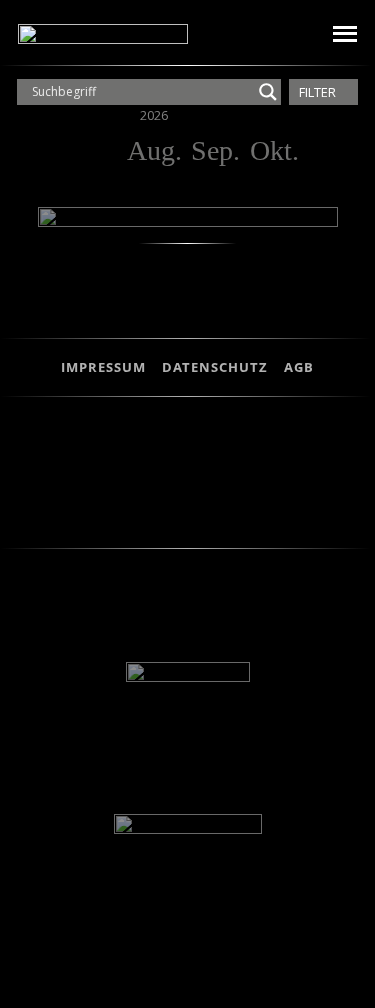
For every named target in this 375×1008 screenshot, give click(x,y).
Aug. (154, 150)
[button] (287, 34)
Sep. (215, 150)
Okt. (274, 150)
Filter (319, 92)
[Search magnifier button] (268, 92)
